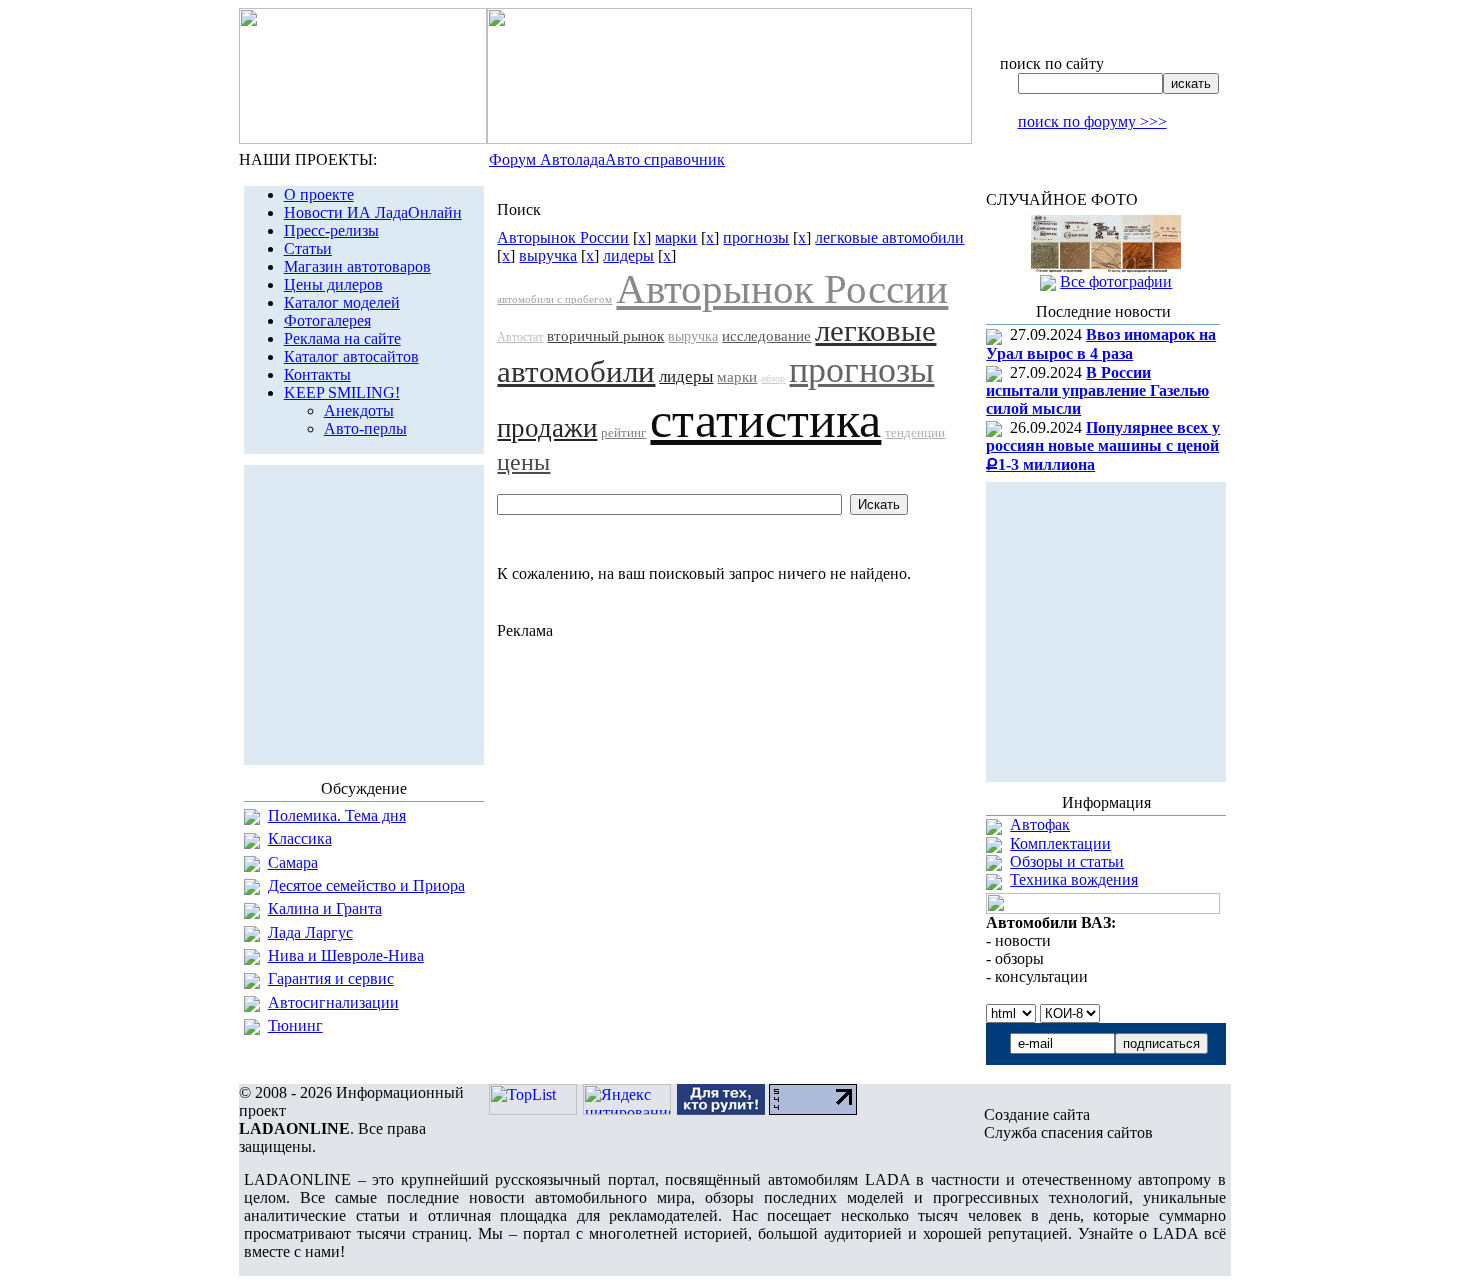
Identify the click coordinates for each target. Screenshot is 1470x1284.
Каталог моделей (342, 302)
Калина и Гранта (325, 908)
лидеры (628, 255)
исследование (766, 336)
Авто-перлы (365, 428)
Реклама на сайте (342, 338)
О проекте (319, 194)
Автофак (1040, 824)
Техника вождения (1074, 879)
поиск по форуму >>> (1092, 121)
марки (676, 237)
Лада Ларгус (310, 932)
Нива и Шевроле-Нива (346, 955)
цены (523, 462)
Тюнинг (295, 1025)
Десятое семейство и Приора (366, 885)
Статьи (308, 248)
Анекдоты (359, 410)
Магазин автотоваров (357, 266)
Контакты (317, 374)
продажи (547, 428)
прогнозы (756, 237)
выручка (548, 255)
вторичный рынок (605, 336)
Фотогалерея (327, 320)
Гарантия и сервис (331, 978)
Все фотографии (1116, 281)
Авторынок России (563, 237)
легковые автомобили (889, 237)
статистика (765, 420)
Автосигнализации (333, 1002)
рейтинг (623, 432)
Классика (300, 838)
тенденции (915, 432)
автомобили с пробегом (554, 299)
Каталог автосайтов (351, 356)
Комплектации (1060, 843)
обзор (773, 378)
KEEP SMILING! (342, 392)
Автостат (520, 337)
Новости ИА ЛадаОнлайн (373, 212)
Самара (293, 862)
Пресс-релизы (331, 230)
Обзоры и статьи (1067, 861)
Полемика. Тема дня (337, 815)
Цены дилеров (333, 284)
